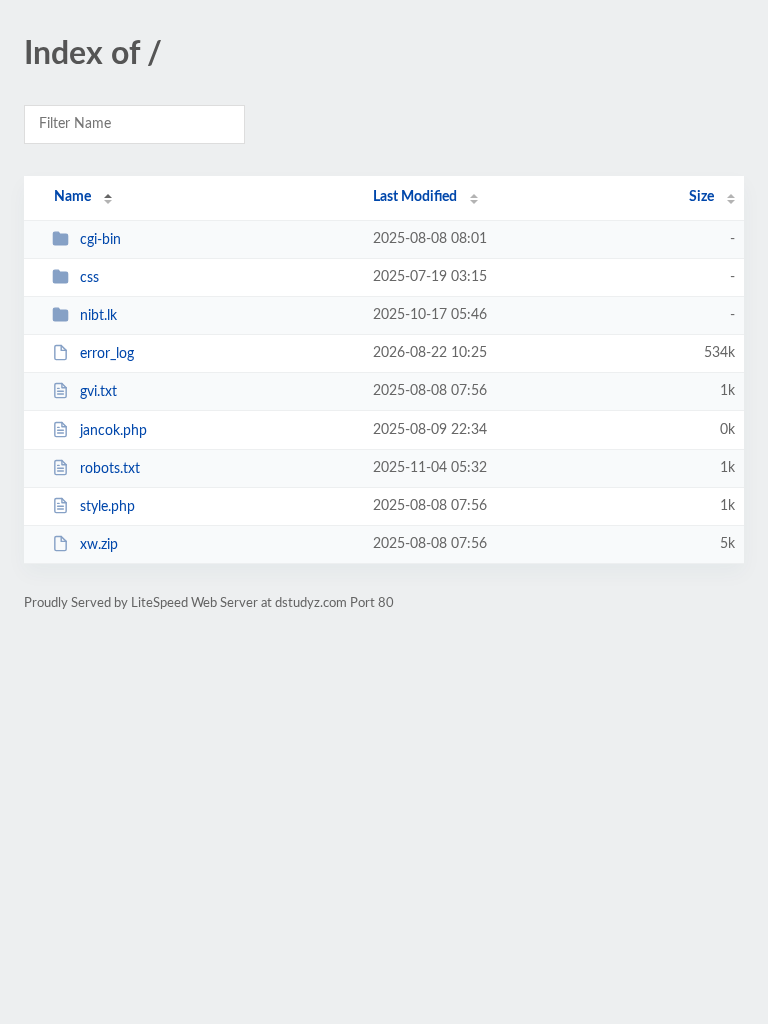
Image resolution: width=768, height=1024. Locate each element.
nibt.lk (98, 316)
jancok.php (113, 431)
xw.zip (99, 545)
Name (72, 197)
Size (701, 197)
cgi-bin (100, 240)
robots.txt (110, 469)
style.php (107, 507)
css (89, 278)
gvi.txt (98, 392)
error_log (107, 354)
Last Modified (415, 197)
